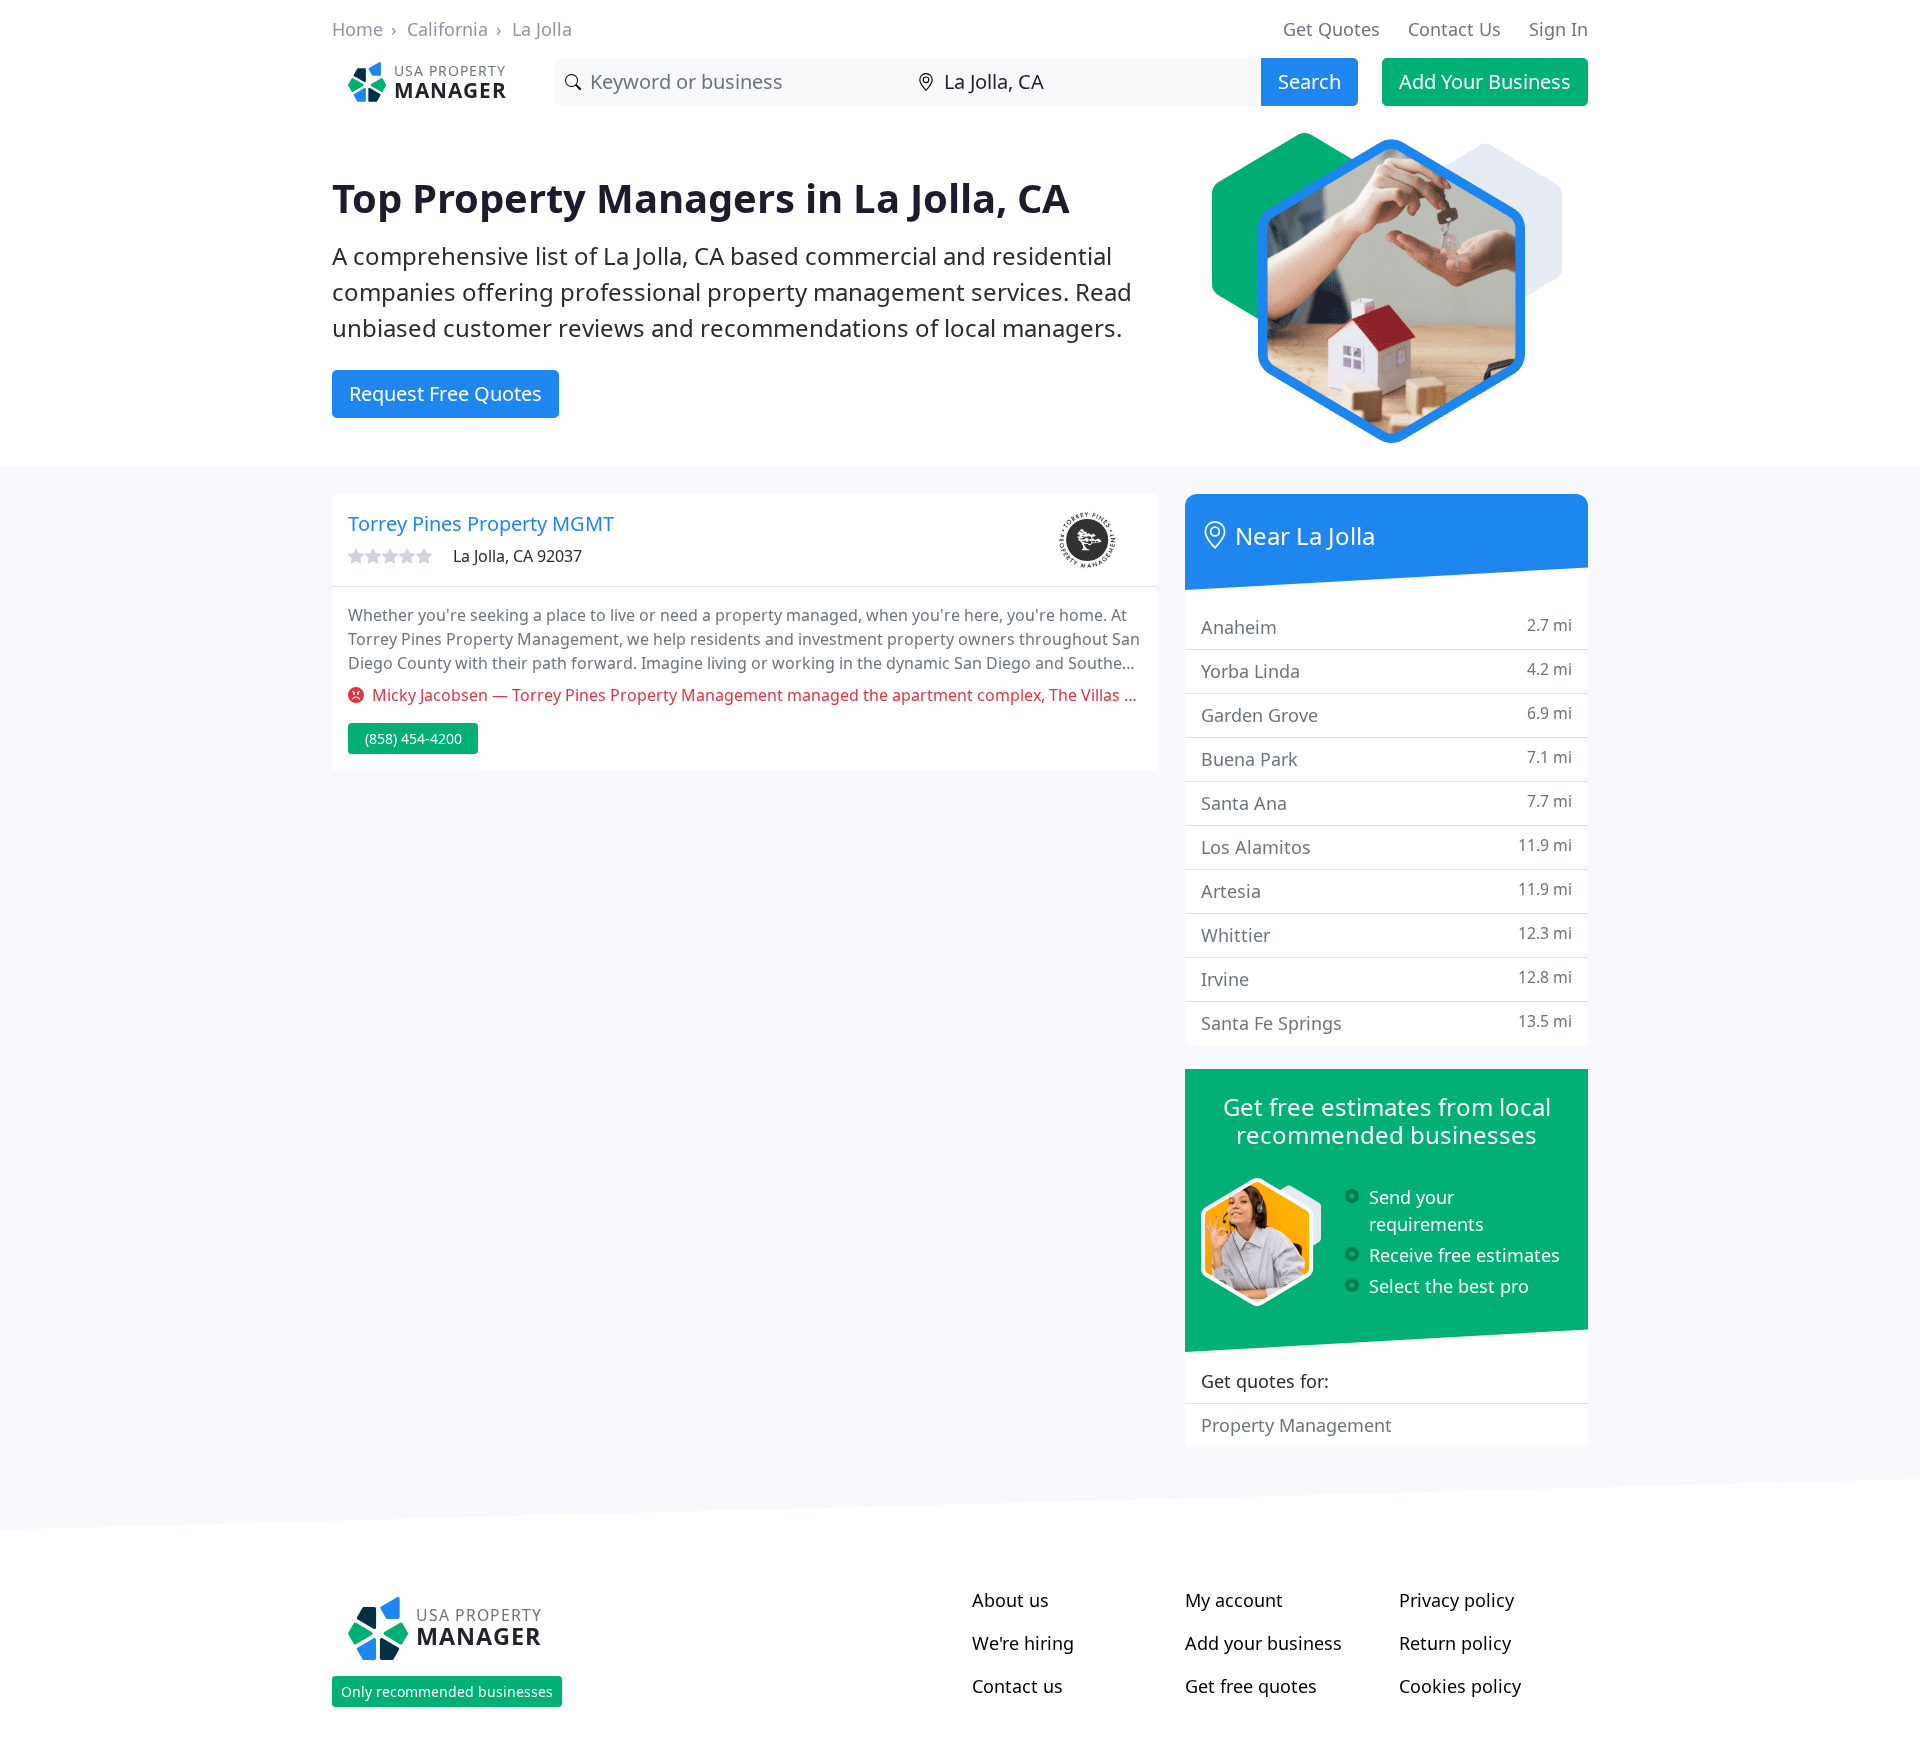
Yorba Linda (1386, 670)
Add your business (1263, 1643)
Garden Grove (1386, 714)
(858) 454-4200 (413, 738)
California (447, 29)
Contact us (1017, 1686)
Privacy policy (1456, 1600)
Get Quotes (1331, 29)
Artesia (1386, 890)
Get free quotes (1251, 1686)
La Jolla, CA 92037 (517, 556)
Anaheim (1386, 626)
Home (357, 29)
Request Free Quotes (445, 393)
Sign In (1558, 29)
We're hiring (1023, 1643)
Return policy (1455, 1643)
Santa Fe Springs (1386, 1022)
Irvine (1386, 978)
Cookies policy (1460, 1686)
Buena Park (1386, 758)
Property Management (1296, 1425)
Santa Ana (1386, 802)
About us (1010, 1600)
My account (1234, 1600)
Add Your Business (1485, 81)
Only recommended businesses (447, 1691)
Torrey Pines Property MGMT (481, 523)
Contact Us (1454, 29)
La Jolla (542, 29)
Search (1309, 81)
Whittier (1386, 934)
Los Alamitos (1386, 846)
